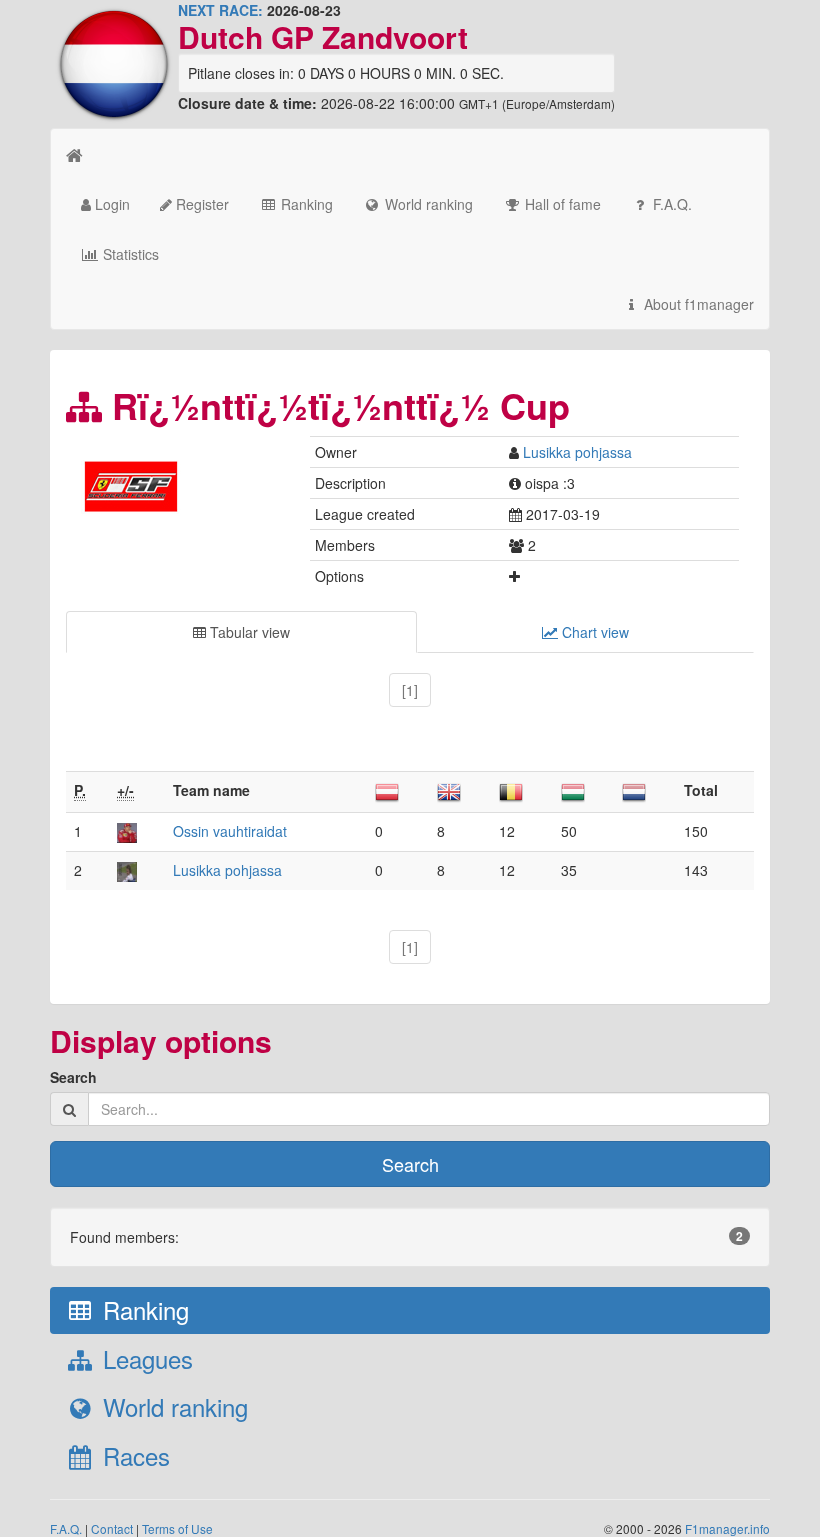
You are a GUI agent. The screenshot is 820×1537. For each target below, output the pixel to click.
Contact (112, 1528)
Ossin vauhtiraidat (230, 831)
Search (73, 1077)
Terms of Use (177, 1528)
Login (110, 204)
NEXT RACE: (220, 10)
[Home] (74, 154)
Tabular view (248, 632)
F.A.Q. (670, 204)
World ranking (427, 204)
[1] (410, 690)
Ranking (305, 204)
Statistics (129, 254)
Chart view (593, 632)
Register (200, 204)
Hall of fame (561, 204)
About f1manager (697, 304)
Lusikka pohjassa (577, 452)
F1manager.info (727, 1528)
